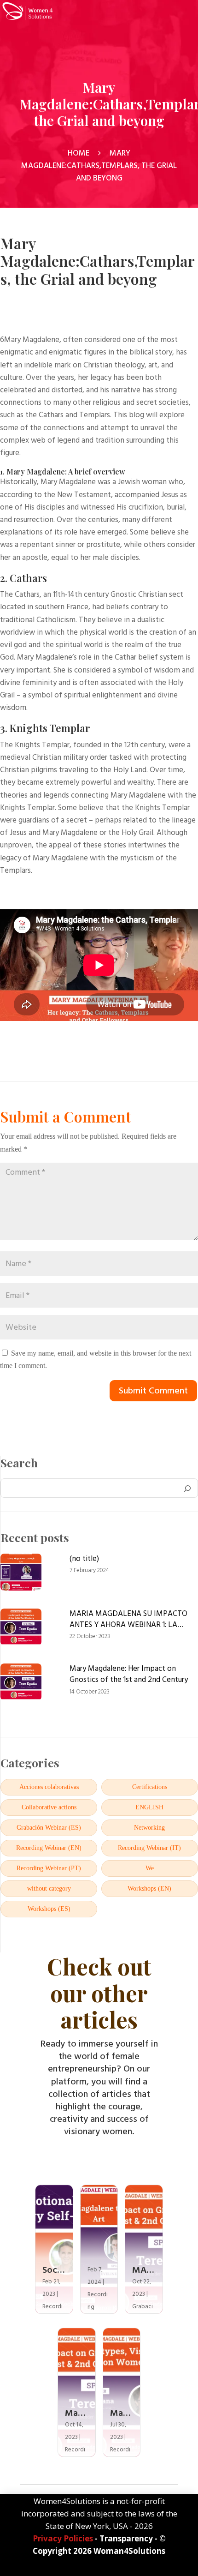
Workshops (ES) (49, 1909)
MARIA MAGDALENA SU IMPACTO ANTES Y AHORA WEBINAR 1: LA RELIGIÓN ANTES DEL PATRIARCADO (133, 1620)
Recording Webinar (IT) (149, 1848)
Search (19, 1463)
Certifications (150, 1787)
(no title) (84, 1559)
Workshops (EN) (149, 1889)
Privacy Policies (63, 2538)
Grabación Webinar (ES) (49, 1828)
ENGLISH (149, 1807)
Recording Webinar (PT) (49, 1868)
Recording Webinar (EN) (49, 1848)
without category (49, 1889)
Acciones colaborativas (49, 1787)
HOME (79, 153)
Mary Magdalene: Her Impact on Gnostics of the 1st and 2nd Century (129, 1675)
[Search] (187, 1488)
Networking (149, 1828)
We (150, 1868)
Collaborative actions (49, 1807)
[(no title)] (21, 1574)
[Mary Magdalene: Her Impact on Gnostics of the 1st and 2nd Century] (21, 1684)
